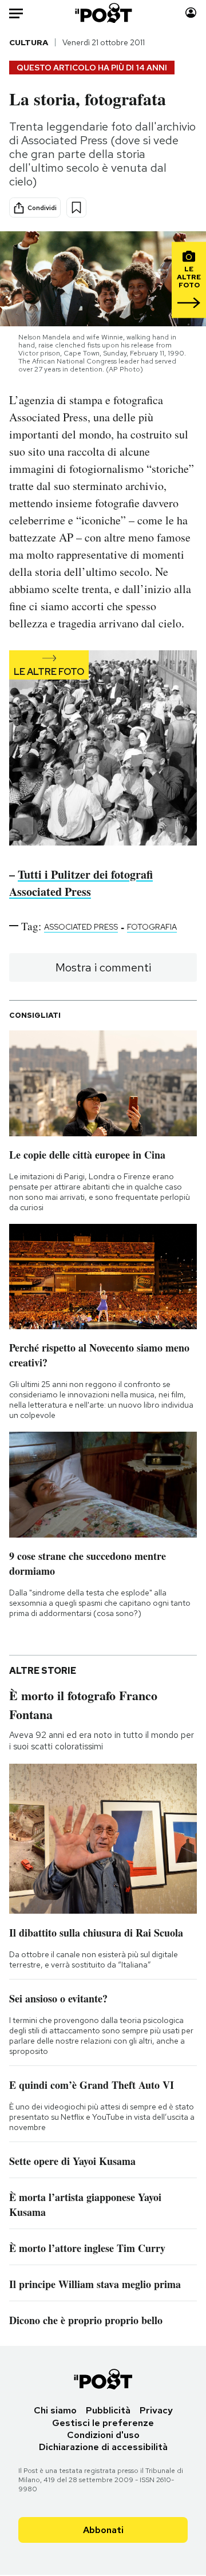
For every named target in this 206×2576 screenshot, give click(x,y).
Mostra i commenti (103, 967)
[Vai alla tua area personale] (191, 13)
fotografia (152, 927)
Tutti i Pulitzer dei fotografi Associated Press (81, 883)
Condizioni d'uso (103, 2435)
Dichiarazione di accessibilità (103, 2447)
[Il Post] (103, 13)
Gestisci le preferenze (103, 2423)
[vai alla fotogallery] (103, 749)
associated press (81, 927)
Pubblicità (108, 2410)
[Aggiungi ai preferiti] (76, 208)
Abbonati (103, 2530)
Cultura (29, 42)
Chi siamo (55, 2410)
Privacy (156, 2410)
